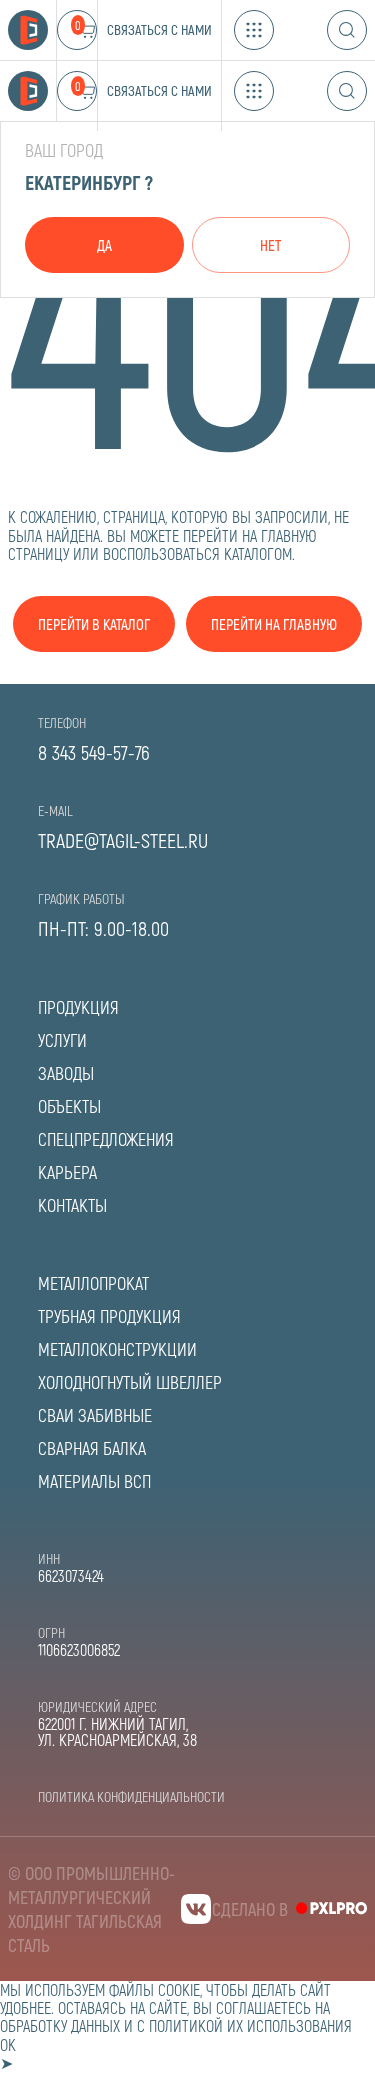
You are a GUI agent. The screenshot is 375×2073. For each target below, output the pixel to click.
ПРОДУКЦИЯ (78, 1007)
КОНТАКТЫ (72, 1205)
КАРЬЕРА (67, 1172)
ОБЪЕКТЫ (69, 1106)
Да (104, 245)
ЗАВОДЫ (66, 1073)
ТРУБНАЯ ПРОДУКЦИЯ (109, 1316)
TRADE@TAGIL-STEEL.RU (123, 840)
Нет (270, 245)
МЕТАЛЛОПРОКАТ (93, 1283)
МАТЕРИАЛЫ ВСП (94, 1481)
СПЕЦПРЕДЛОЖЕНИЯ (106, 1139)
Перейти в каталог (94, 624)
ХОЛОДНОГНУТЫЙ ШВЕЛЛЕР (130, 1382)
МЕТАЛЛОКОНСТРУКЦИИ (117, 1349)
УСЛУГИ (62, 1040)
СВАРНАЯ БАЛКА (92, 1448)
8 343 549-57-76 (94, 752)
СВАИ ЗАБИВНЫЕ (95, 1415)
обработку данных (60, 2025)
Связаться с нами (159, 29)
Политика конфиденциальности (131, 1796)
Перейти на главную (274, 624)
